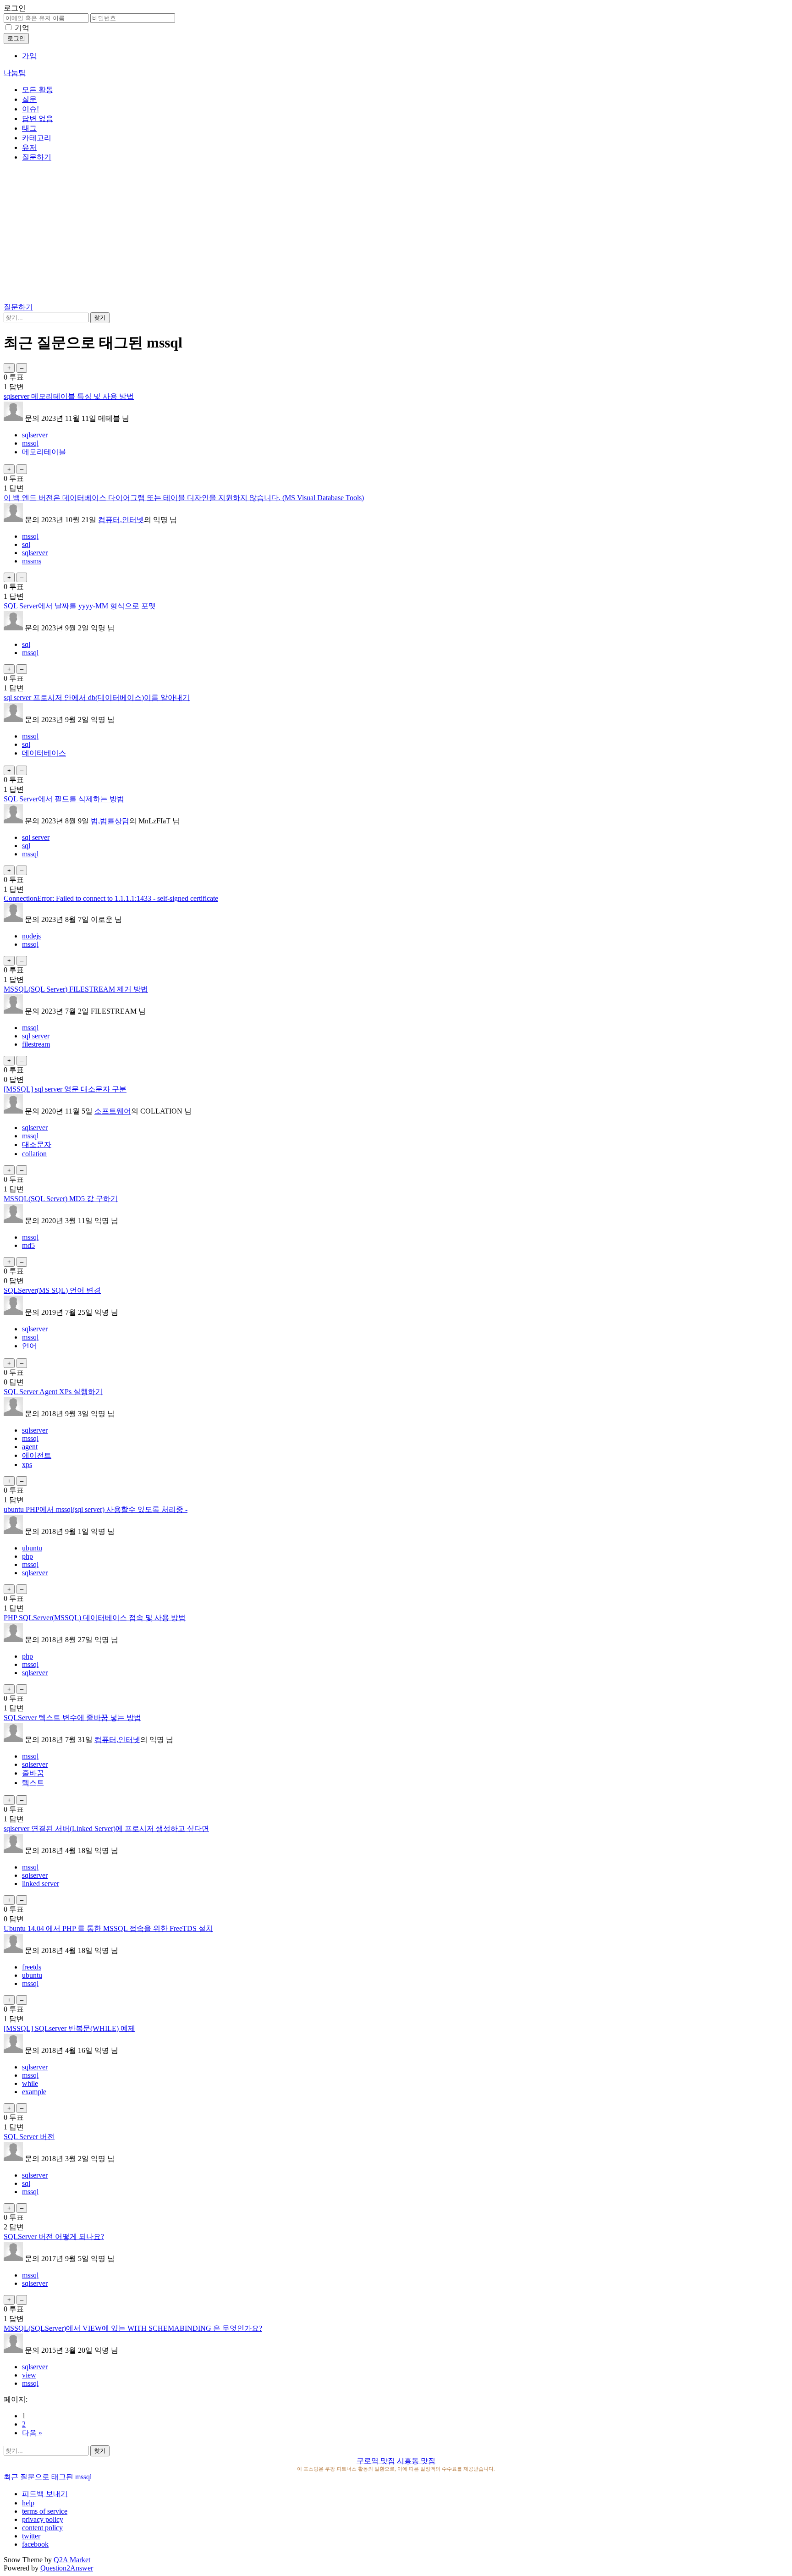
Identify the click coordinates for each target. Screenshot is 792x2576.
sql (26, 544)
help (28, 2503)
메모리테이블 (44, 452)
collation (34, 1154)
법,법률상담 (110, 821)
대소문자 (37, 1145)
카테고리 (37, 138)
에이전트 (37, 1455)
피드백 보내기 (45, 2494)
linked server (41, 1884)
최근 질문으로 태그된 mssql (48, 2477)
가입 (29, 56)
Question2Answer (67, 2568)
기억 (22, 28)
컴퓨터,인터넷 (121, 520)
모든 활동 (38, 90)
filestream (36, 1044)
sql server (36, 837)
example (34, 2092)
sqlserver (35, 435)
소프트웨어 (113, 1111)
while (30, 2083)
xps (27, 1465)
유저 (29, 147)
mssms (32, 561)
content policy (42, 2528)
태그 (29, 128)
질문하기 (37, 157)
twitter (31, 2536)
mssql (30, 443)
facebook (35, 2544)
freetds (32, 1967)
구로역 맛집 (376, 2461)
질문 (29, 99)
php (27, 1556)
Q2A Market (72, 2560)
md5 (28, 1245)
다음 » (32, 2433)
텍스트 (33, 1783)
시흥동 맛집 (416, 2461)
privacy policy (43, 2519)
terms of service (45, 2511)
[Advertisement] (396, 234)
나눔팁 (15, 73)
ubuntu (32, 1548)
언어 (29, 1346)
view (29, 2375)
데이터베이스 (44, 753)
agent (30, 1447)
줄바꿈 (33, 1773)
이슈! (30, 109)
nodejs (31, 936)
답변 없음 (38, 119)
